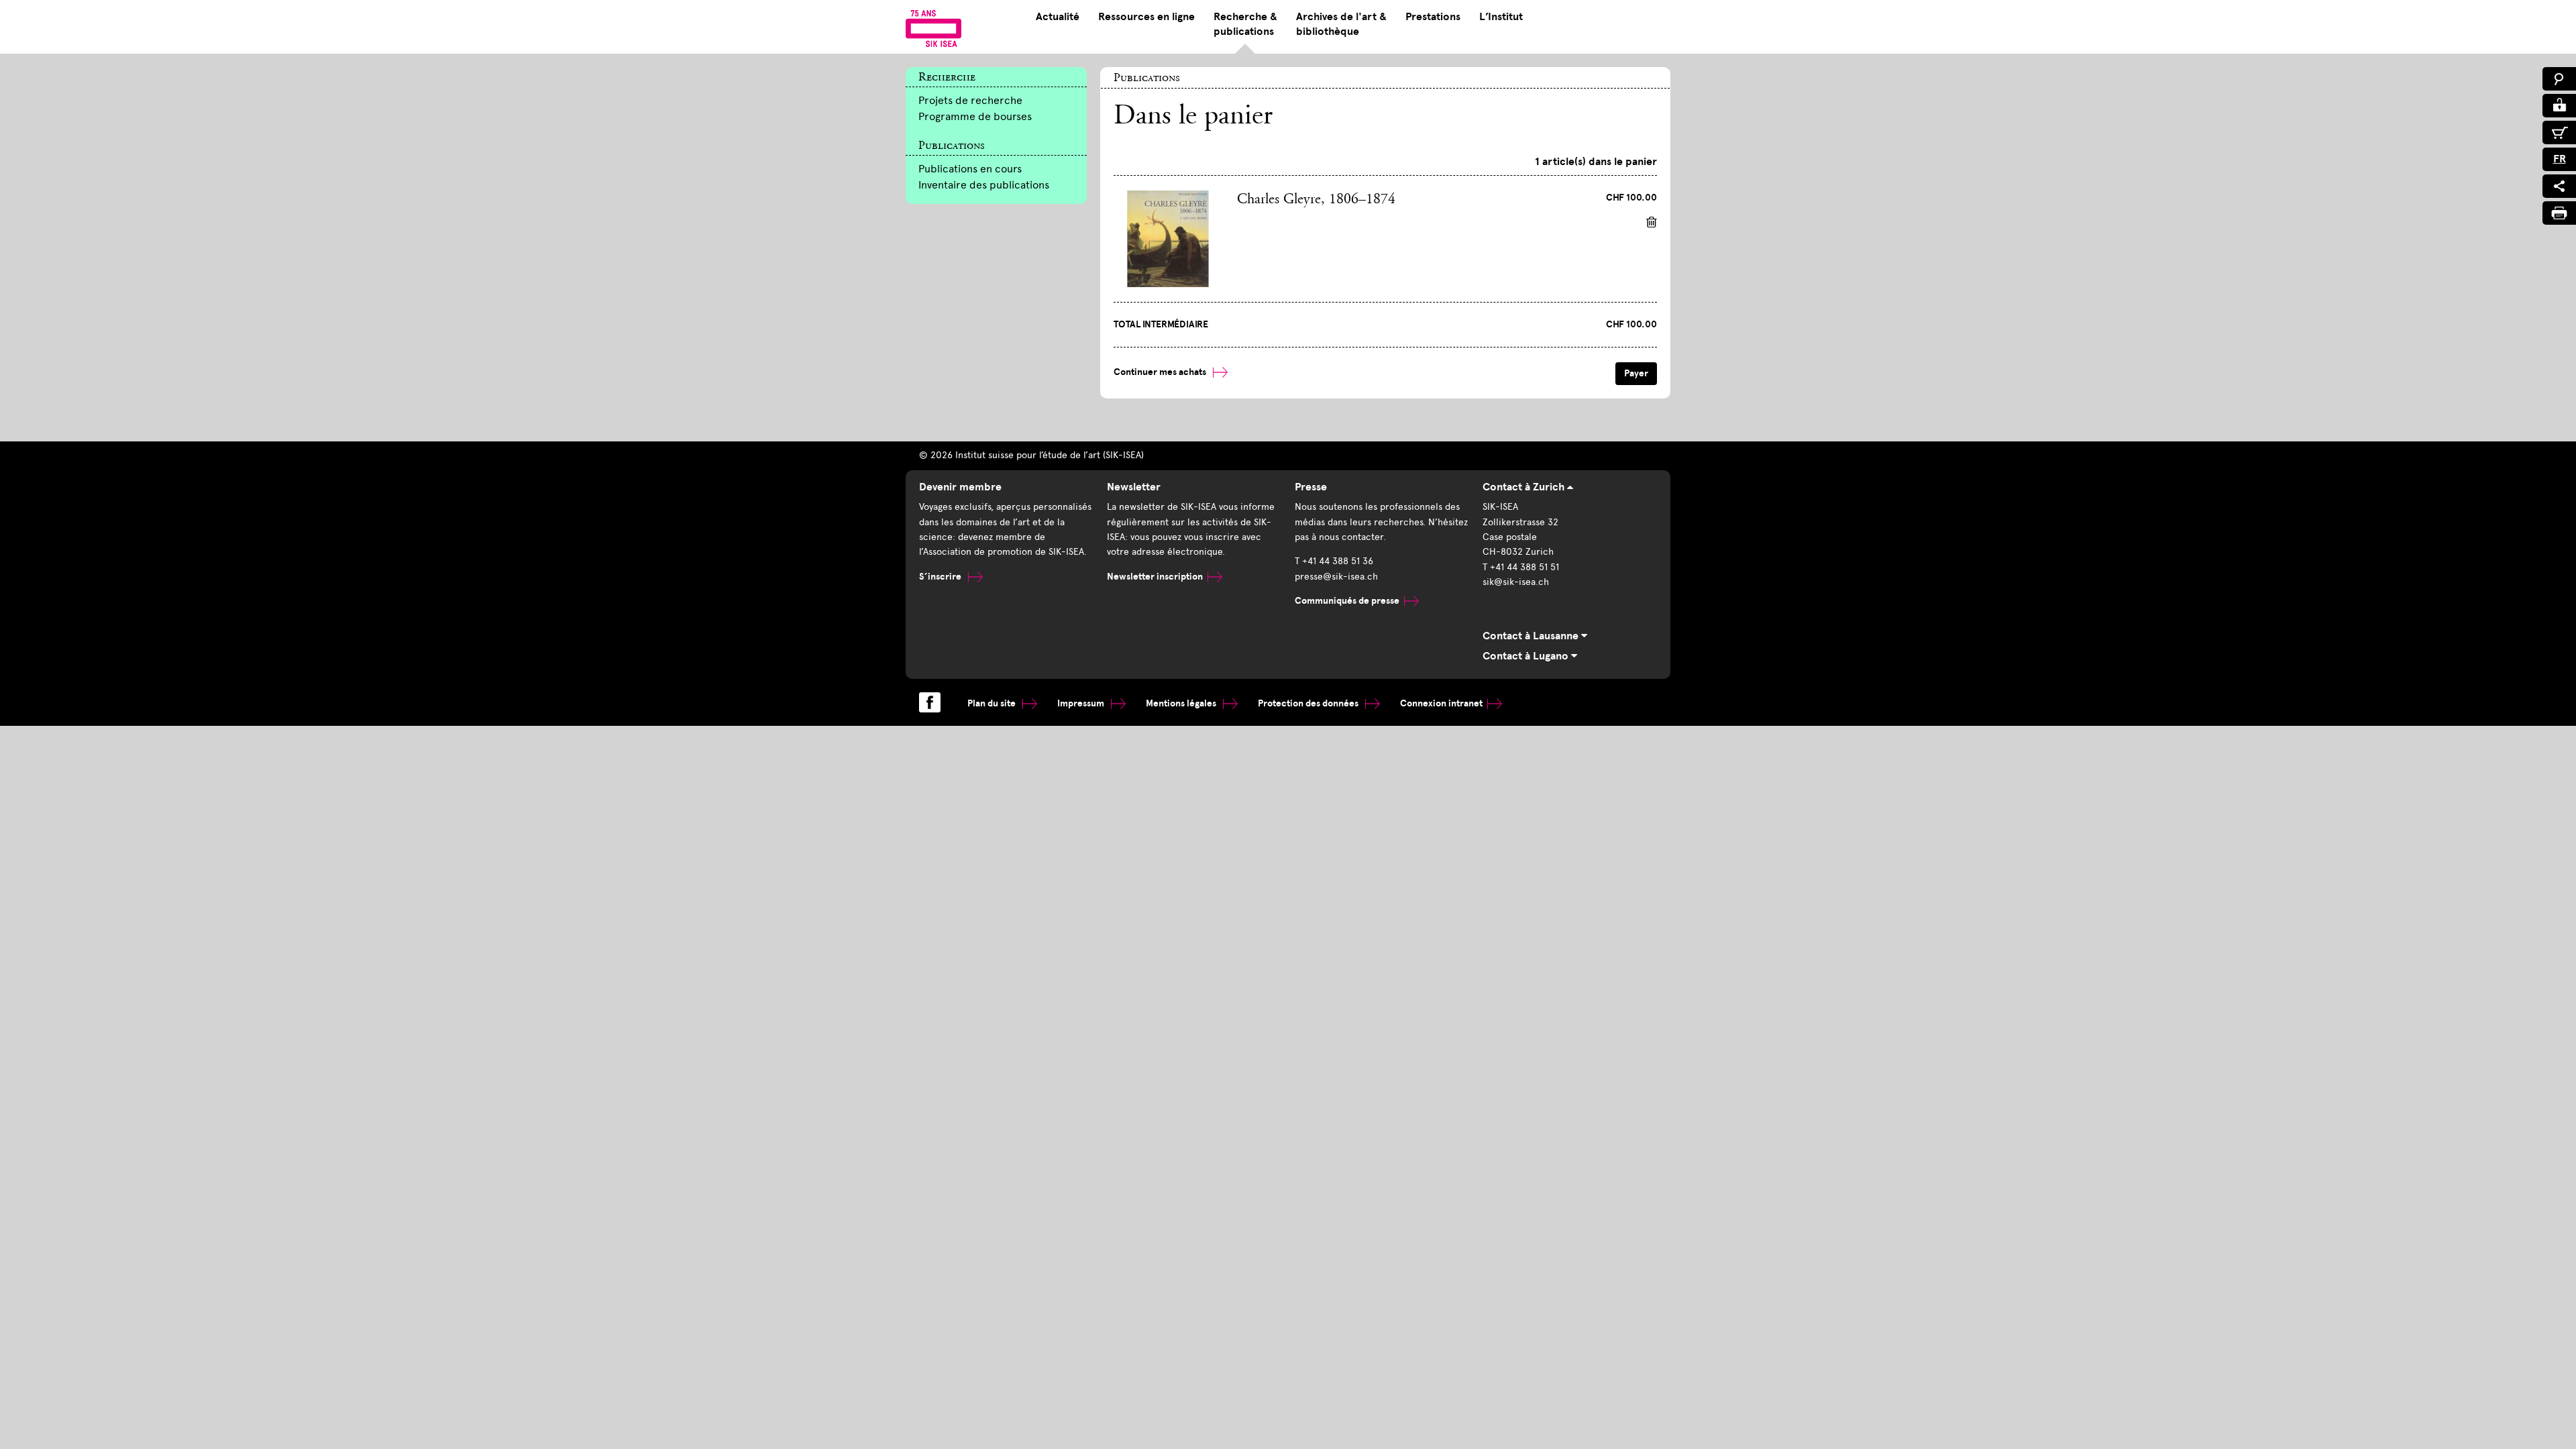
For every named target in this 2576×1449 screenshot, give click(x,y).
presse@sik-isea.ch (1336, 577)
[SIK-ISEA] (933, 28)
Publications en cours (970, 169)
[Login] (2559, 106)
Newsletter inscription (1155, 577)
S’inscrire (941, 577)
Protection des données (1309, 703)
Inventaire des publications (984, 185)
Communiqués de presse (1347, 601)
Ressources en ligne (1146, 17)
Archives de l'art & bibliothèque (1341, 24)
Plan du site (992, 703)
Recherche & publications (1245, 24)
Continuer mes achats (1161, 372)
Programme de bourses (975, 116)
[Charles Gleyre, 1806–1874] (1168, 238)
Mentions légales (1182, 703)
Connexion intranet (1441, 703)
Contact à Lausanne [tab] (1532, 636)
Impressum (1082, 703)
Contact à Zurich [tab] (1525, 487)
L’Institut (1501, 17)
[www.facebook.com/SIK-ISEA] (930, 702)
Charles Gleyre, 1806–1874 (1316, 200)
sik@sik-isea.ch (1516, 582)
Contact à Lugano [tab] (1527, 656)
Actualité (1058, 17)
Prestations (1433, 17)
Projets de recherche (970, 100)
